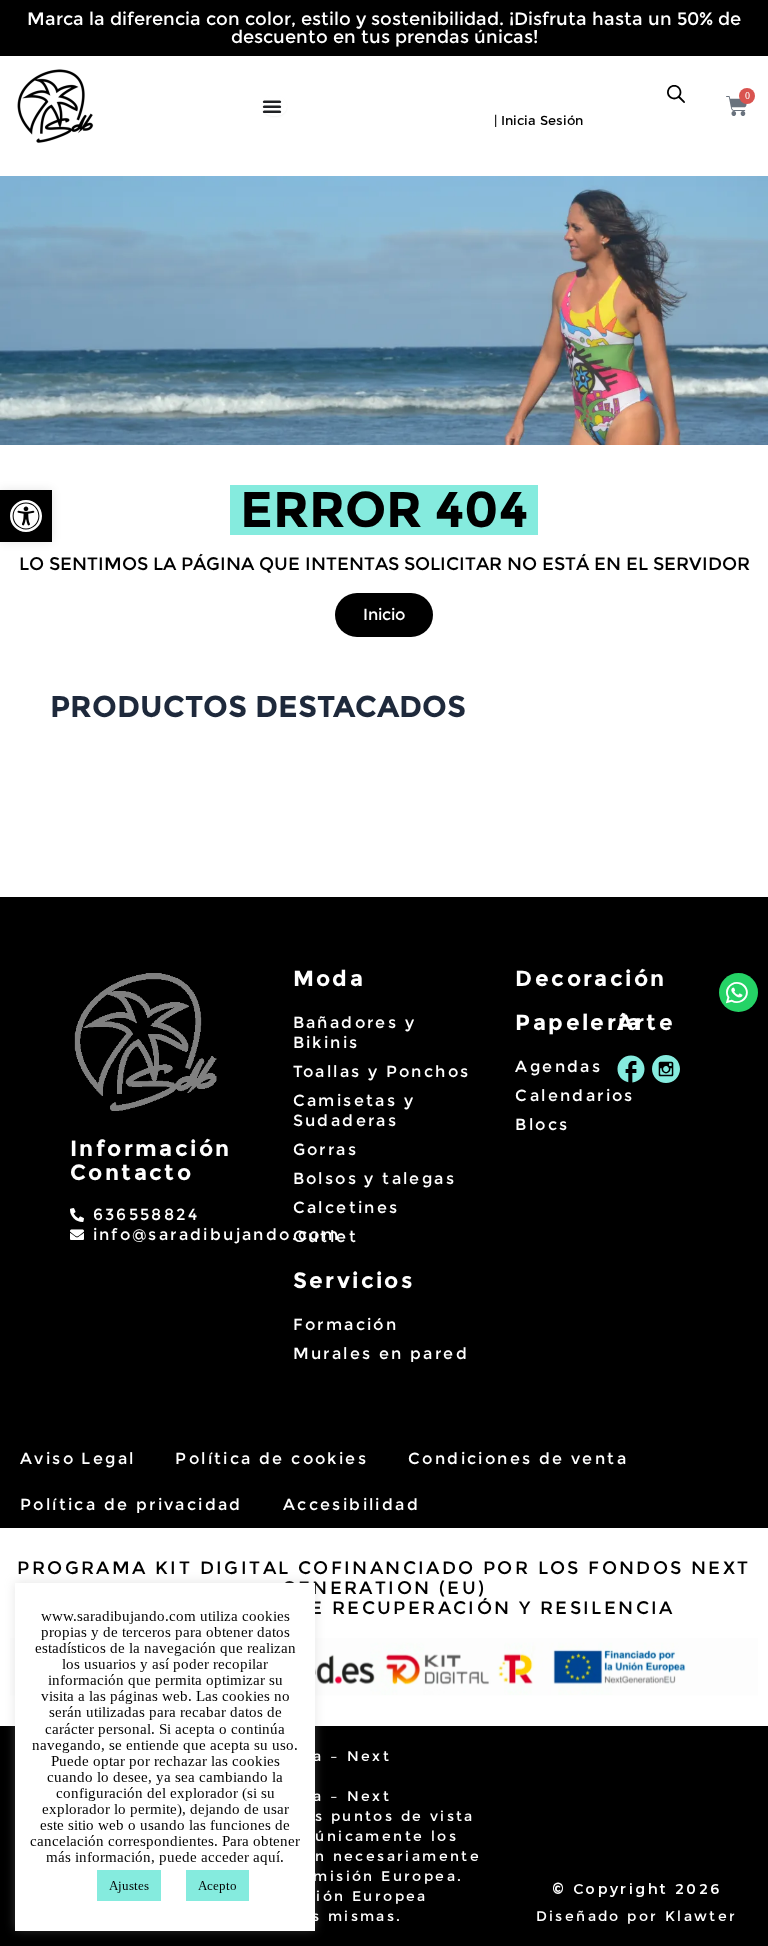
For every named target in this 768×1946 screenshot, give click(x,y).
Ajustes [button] (129, 1885)
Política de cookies (271, 1458)
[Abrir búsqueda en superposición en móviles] (676, 94)
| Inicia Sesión (538, 120)
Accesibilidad (351, 1504)
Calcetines (346, 1207)
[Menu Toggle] (274, 106)
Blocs (542, 1124)
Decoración (590, 978)
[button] (26, 516)
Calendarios (555, 1095)
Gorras (325, 1149)
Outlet (325, 1236)
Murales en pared (381, 1353)
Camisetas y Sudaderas (354, 1110)
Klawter (701, 1916)
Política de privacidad (131, 1504)
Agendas (555, 1066)
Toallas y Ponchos (382, 1071)
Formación (346, 1324)
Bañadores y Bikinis (354, 1032)
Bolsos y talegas (374, 1178)
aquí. (268, 1857)
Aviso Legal (77, 1458)
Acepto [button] (217, 1885)
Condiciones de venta (518, 1458)
